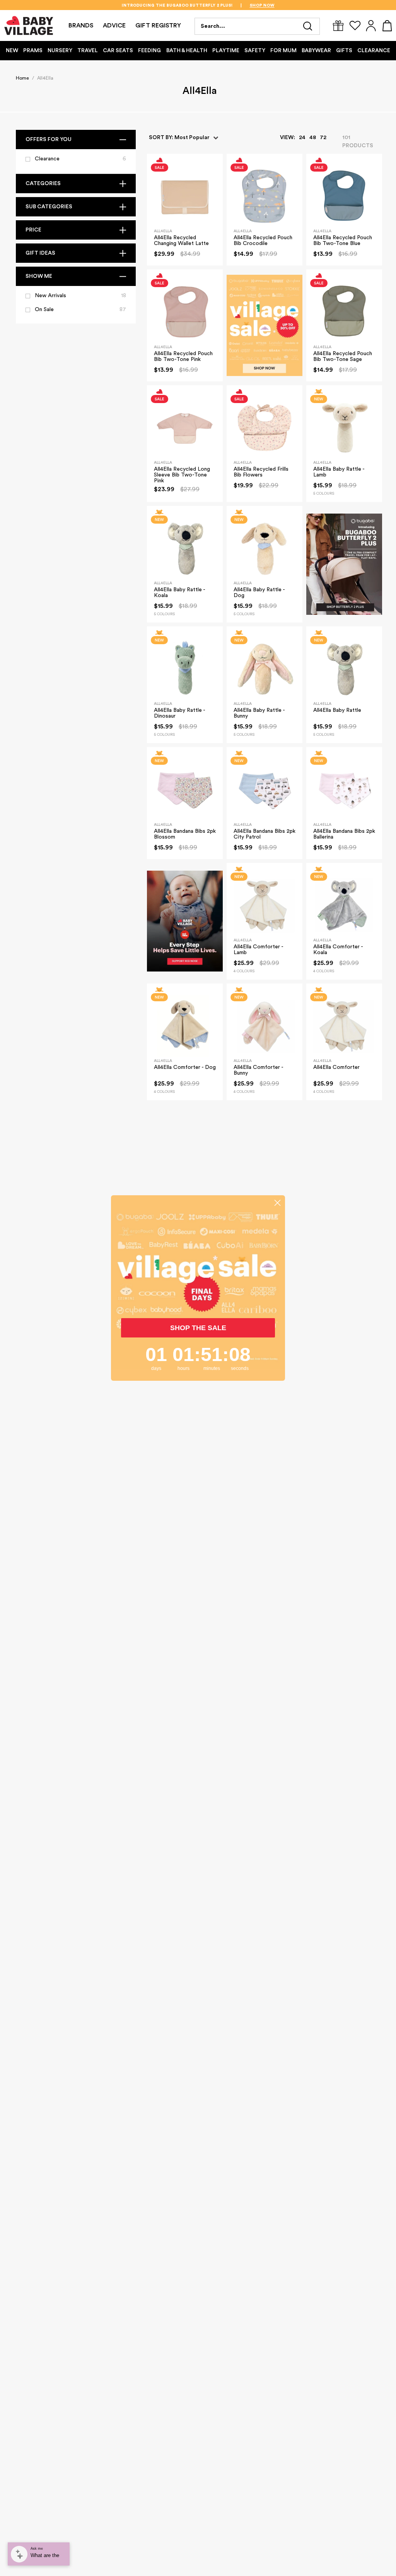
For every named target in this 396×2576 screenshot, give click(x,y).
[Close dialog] (277, 1203)
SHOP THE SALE (198, 1328)
